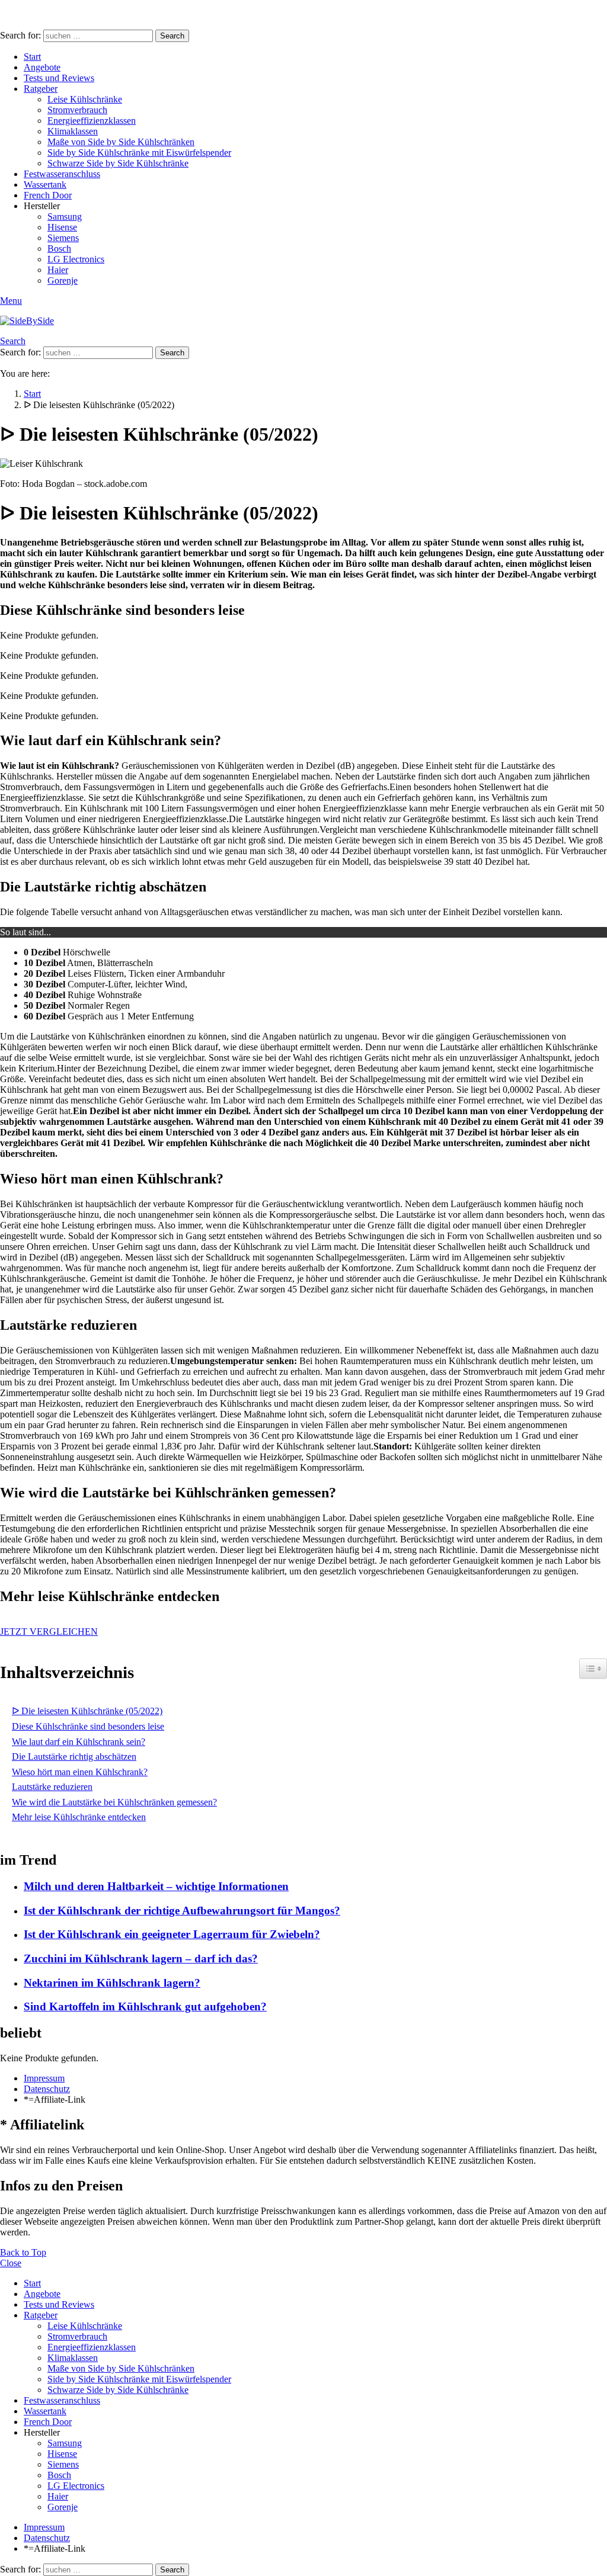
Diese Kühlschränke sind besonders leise (88, 1726)
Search (172, 36)
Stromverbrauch (77, 110)
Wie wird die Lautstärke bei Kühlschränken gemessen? (114, 1802)
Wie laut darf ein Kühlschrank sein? (79, 1742)
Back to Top (23, 2252)
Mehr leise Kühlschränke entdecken (79, 1817)
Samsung (65, 216)
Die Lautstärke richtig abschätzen (74, 1757)
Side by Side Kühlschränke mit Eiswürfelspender (139, 153)
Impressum (44, 2078)
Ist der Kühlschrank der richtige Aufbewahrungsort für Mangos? (182, 1911)
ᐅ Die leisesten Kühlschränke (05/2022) (87, 1711)
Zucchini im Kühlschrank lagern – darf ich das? (141, 1959)
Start (32, 57)
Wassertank (45, 185)
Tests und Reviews (59, 78)
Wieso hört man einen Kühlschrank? (80, 1772)
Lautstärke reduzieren (52, 1787)
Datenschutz (47, 2089)
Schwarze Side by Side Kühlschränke (118, 163)
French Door (48, 195)
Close (11, 2263)
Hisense (62, 227)
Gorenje (63, 280)
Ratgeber (41, 89)
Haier (58, 270)
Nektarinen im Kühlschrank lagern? (112, 1983)
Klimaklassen (73, 131)
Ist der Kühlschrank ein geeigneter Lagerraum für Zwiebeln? (172, 1934)
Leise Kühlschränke (85, 99)
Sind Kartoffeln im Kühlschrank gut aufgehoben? (145, 2006)
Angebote (42, 67)
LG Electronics (76, 259)
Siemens (63, 238)
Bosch (59, 248)
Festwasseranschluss (62, 174)
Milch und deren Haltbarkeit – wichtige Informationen (156, 1886)
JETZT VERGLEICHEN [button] (49, 1632)
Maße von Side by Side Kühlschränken (121, 142)
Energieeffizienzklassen (92, 121)
